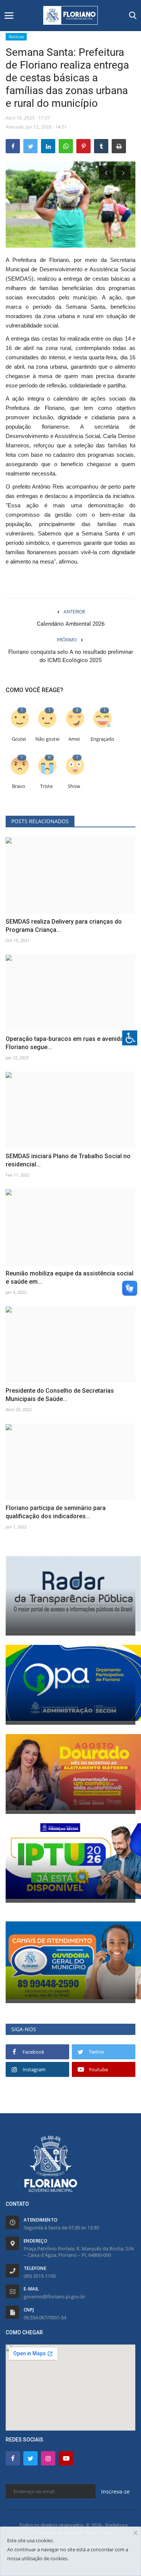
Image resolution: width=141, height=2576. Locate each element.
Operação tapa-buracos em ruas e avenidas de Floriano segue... (70, 1043)
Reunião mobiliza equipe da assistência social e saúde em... (70, 1278)
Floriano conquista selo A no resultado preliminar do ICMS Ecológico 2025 (71, 656)
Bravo (19, 786)
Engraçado (102, 739)
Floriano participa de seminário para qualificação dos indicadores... (56, 1512)
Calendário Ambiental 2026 (71, 624)
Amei (74, 739)
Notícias (16, 37)
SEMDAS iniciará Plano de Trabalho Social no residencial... (68, 1160)
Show (74, 786)
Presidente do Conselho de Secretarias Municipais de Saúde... (60, 1395)
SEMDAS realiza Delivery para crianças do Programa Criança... (64, 926)
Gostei (19, 739)
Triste (46, 786)
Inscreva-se (115, 2492)
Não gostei (47, 739)
